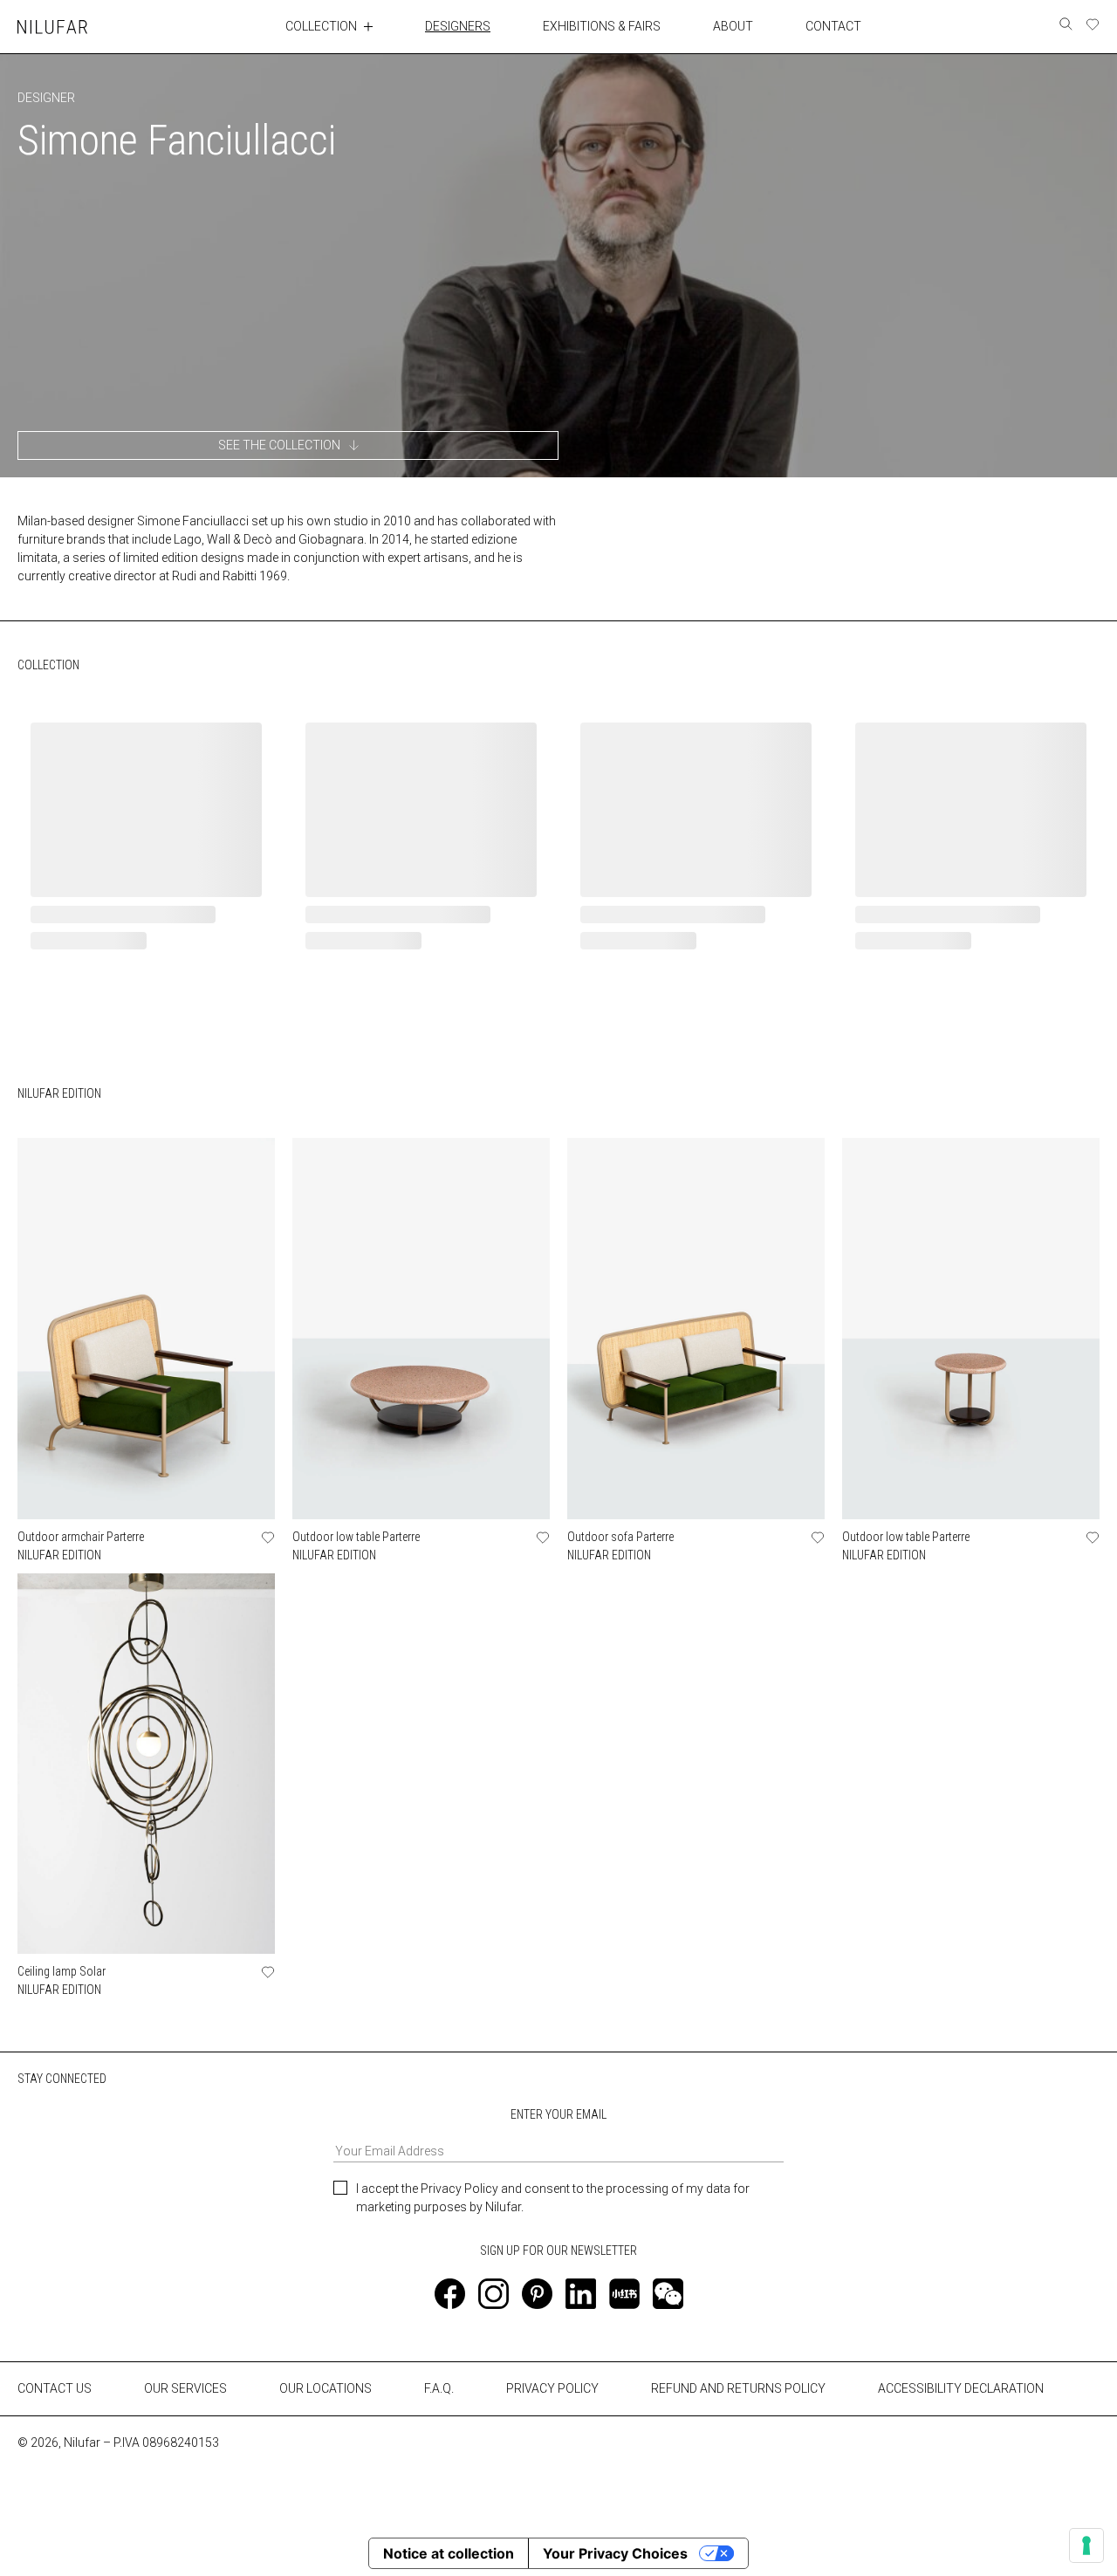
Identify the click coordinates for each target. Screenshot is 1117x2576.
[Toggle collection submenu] (368, 26)
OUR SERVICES (185, 2388)
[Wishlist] (1093, 24)
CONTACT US (55, 2388)
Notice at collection (449, 2553)
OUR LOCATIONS (326, 2388)
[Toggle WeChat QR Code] (668, 2294)
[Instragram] (493, 2294)
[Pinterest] (537, 2294)
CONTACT (833, 26)
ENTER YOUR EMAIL (558, 2114)
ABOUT (733, 26)
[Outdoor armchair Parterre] (146, 1329)
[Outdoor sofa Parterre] (696, 1329)
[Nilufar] (52, 27)
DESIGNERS (458, 26)
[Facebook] (450, 2294)
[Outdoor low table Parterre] (421, 1329)
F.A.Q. (439, 2388)
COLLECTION (321, 26)
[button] (288, 445)
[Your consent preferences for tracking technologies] (1086, 2545)
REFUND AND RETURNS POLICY (738, 2388)
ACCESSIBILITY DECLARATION (961, 2388)
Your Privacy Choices (615, 2553)
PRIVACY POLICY (552, 2388)
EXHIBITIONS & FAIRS (602, 26)
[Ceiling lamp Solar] (146, 1764)
